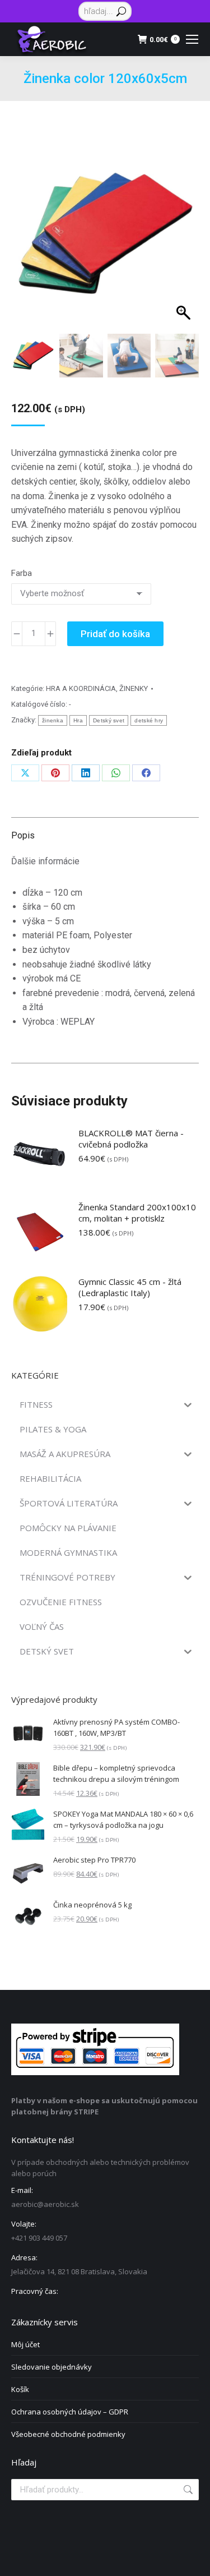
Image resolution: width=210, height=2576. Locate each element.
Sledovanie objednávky (52, 2367)
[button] (180, 248)
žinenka (53, 720)
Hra (78, 720)
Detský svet (109, 720)
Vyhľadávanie (187, 2490)
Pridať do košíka (115, 634)
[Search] (121, 11)
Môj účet (25, 2344)
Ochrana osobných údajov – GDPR (70, 2412)
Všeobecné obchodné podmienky (68, 2434)
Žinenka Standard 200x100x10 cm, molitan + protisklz (137, 1213)
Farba (22, 573)
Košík (20, 2389)
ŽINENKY (134, 688)
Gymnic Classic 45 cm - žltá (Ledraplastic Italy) (130, 1287)
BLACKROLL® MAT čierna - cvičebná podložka (131, 1139)
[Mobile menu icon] (192, 39)
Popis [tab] (23, 835)
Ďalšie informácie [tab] (45, 861)
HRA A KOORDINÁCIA (81, 688)
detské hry (149, 720)
